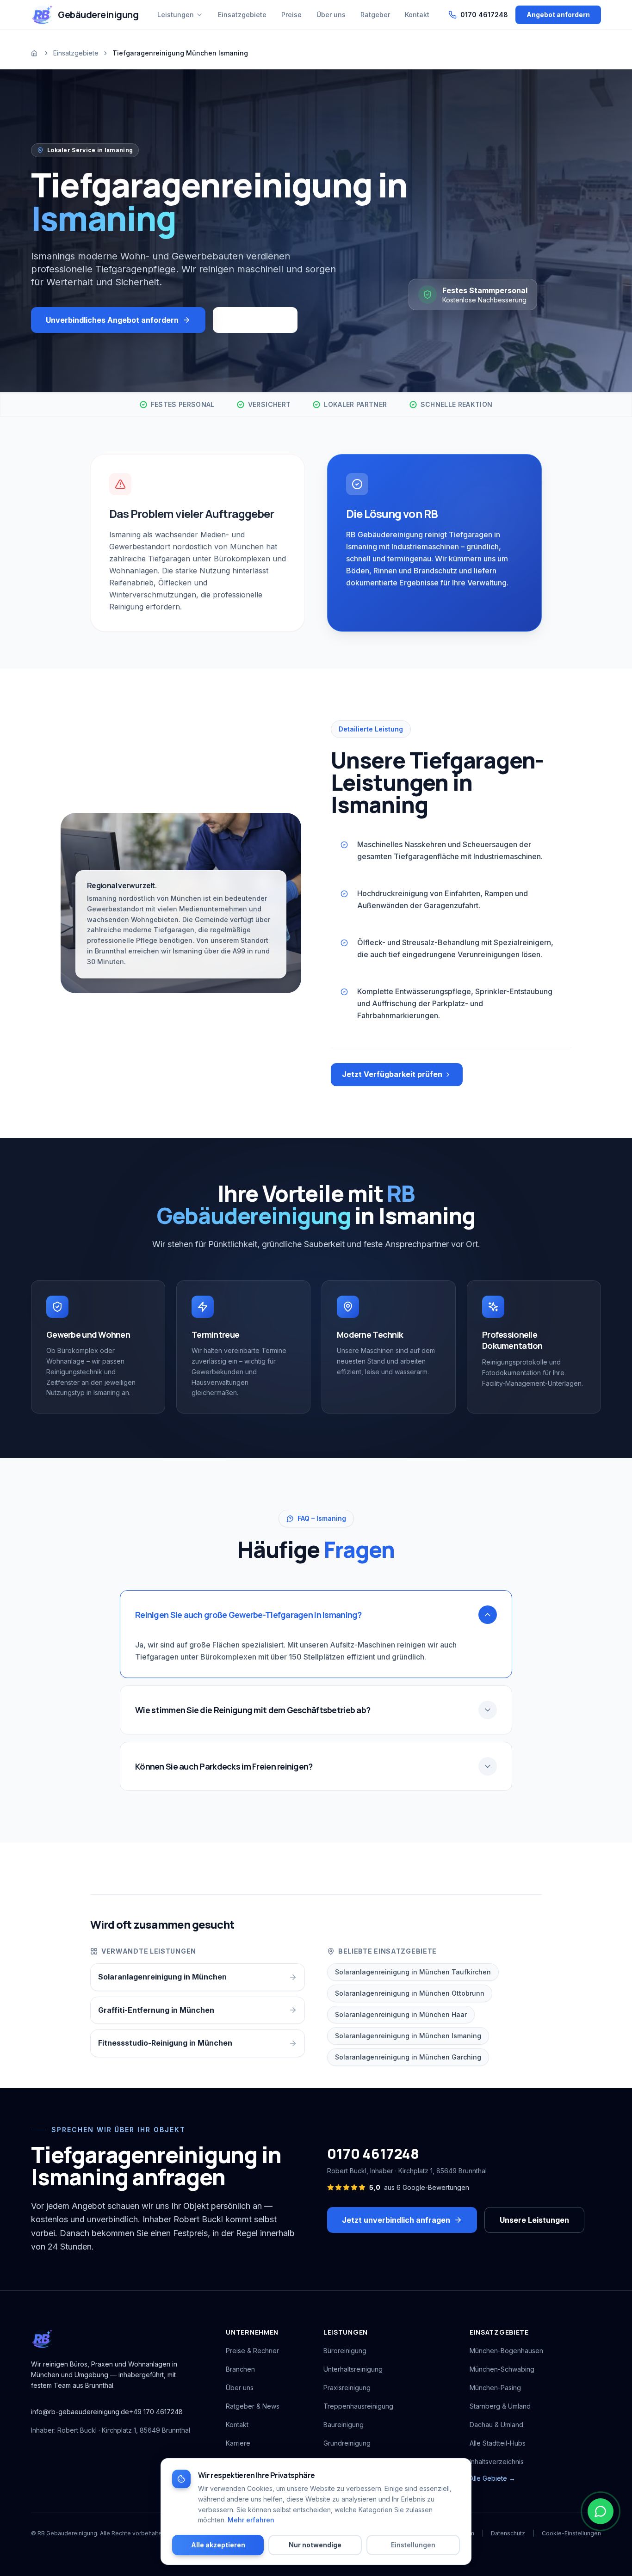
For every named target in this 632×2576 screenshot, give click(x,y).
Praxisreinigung (347, 2388)
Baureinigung (344, 2425)
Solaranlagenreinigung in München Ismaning (408, 2036)
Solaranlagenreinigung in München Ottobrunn (410, 1993)
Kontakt (237, 2425)
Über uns (240, 2388)
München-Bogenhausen (506, 2351)
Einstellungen (413, 2545)
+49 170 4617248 (156, 2412)
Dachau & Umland (496, 2425)
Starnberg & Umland (500, 2406)
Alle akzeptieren (218, 2545)
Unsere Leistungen (534, 2220)
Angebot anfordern (558, 15)
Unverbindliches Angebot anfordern (112, 320)
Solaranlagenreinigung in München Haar (401, 2014)
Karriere (238, 2443)
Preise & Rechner (252, 2351)
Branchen (240, 2369)
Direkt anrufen (255, 320)
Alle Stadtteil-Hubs (498, 2443)
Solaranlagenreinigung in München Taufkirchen (413, 1972)
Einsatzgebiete (76, 53)
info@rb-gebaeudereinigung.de (80, 2412)
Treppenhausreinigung (358, 2406)
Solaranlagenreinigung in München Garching (408, 2057)
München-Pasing (495, 2388)
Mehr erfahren (251, 2520)
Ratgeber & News (253, 2406)
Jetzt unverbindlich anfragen (396, 2220)
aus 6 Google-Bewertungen (419, 2187)
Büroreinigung (345, 2351)
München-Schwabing (502, 2369)
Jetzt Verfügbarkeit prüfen (392, 1074)
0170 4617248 (373, 2154)
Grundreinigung (347, 2443)
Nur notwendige (315, 2545)
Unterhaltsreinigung (353, 2369)
